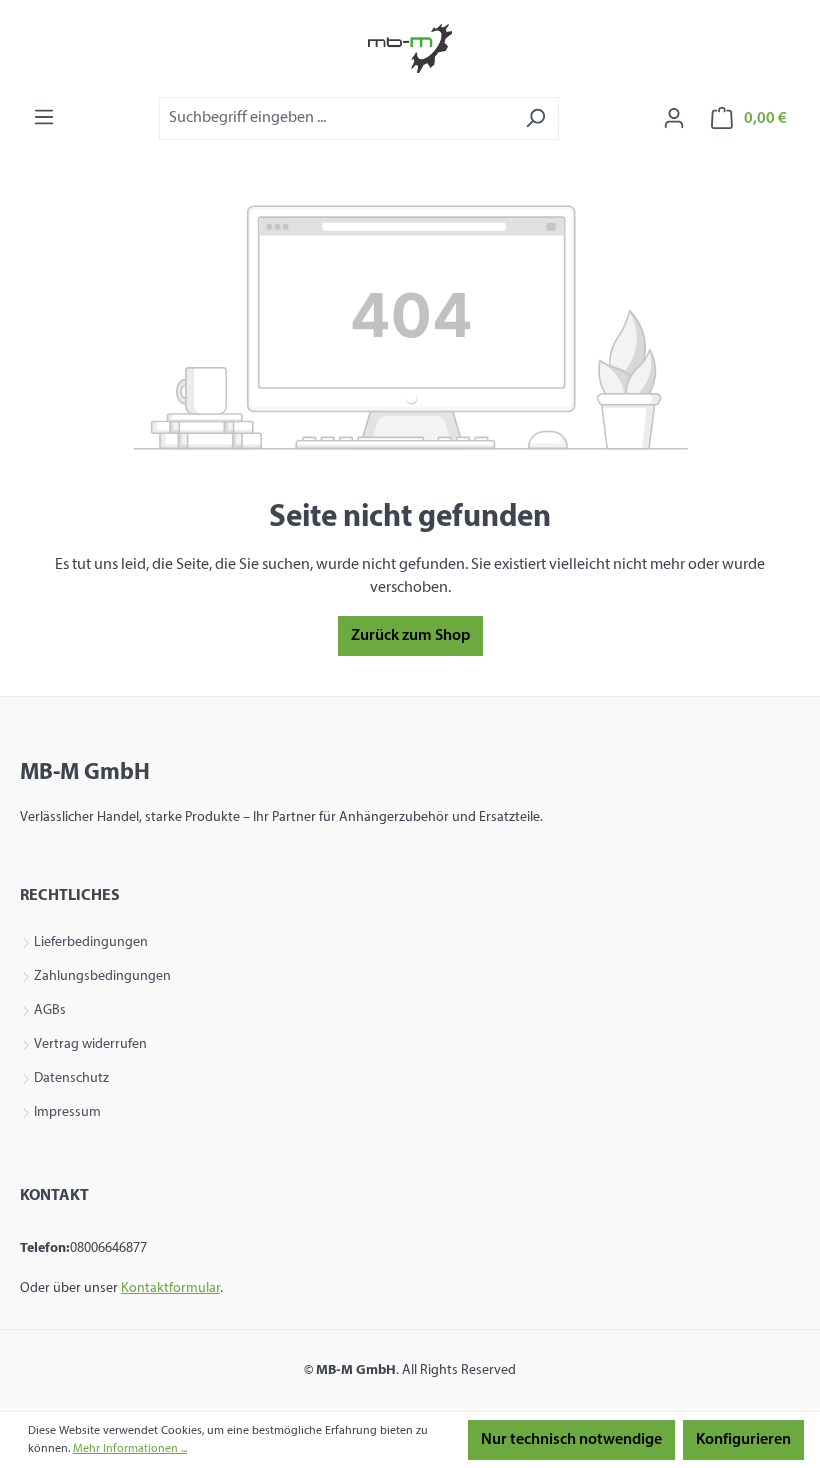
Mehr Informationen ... (130, 1449)
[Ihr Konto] (674, 118)
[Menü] (44, 117)
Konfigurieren (743, 1440)
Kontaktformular (170, 1288)
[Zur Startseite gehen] (410, 48)
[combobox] (336, 118)
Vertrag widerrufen (90, 1045)
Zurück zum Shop (410, 636)
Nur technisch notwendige (571, 1440)
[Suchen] (535, 118)
